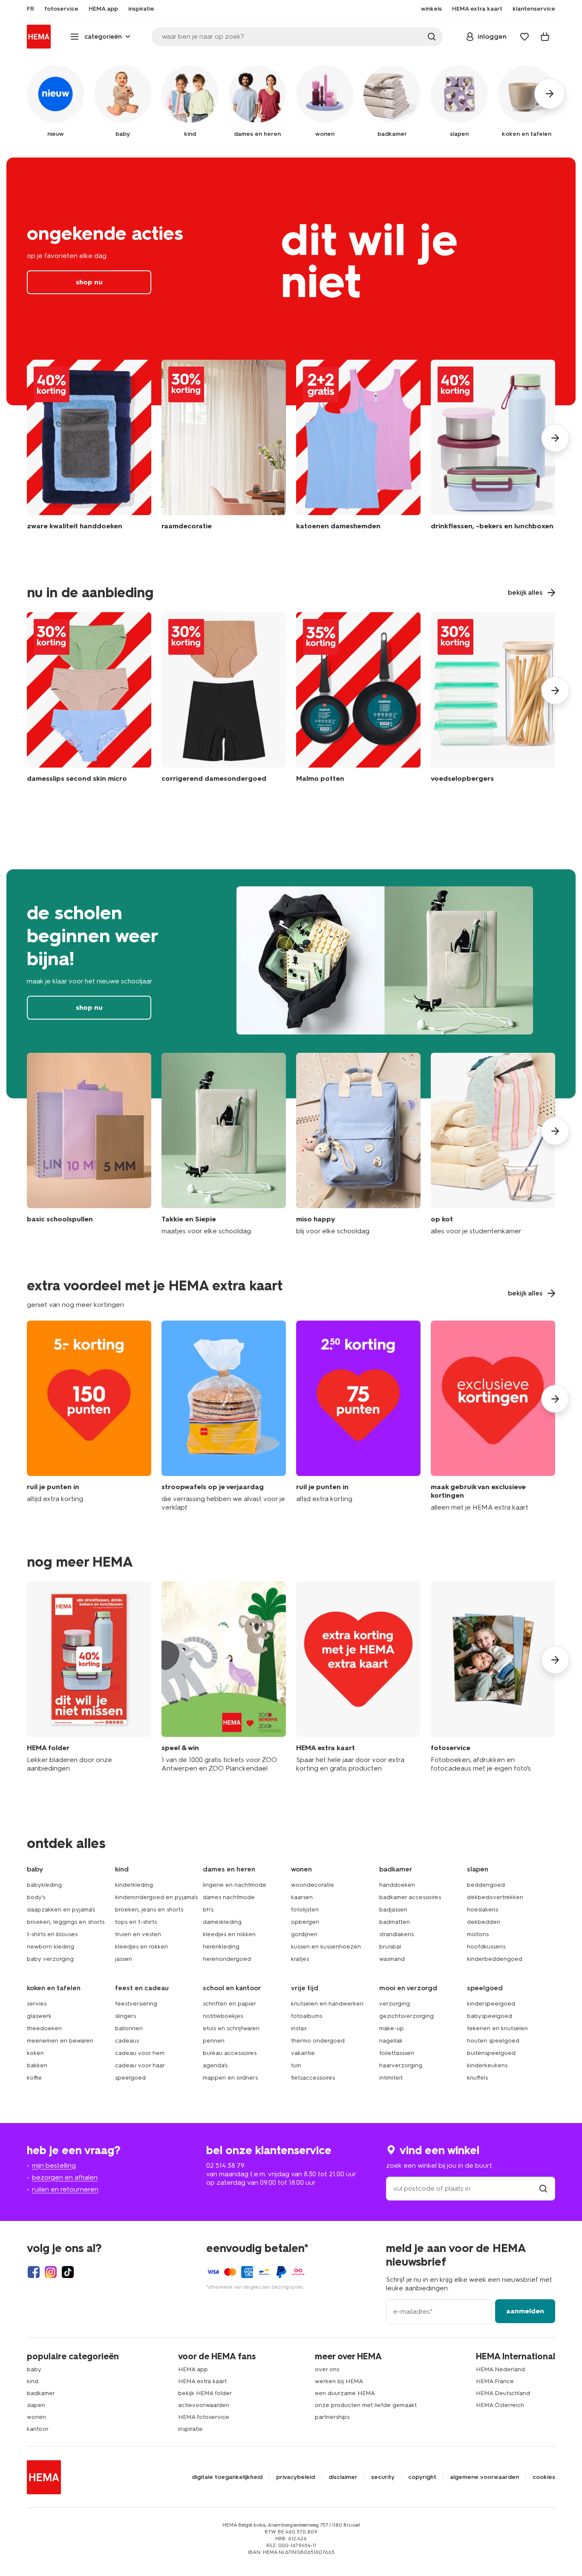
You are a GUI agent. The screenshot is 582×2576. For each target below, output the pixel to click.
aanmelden (525, 2311)
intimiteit (391, 2078)
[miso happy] (358, 1144)
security (383, 2477)
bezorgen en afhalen (65, 2177)
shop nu (291, 281)
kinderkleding (134, 1885)
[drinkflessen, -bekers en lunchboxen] (493, 451)
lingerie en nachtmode (235, 1885)
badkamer (41, 2393)
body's (36, 1897)
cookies (544, 2477)
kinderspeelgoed (491, 2004)
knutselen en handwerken (327, 2004)
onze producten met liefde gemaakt (366, 2405)
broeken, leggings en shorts (66, 1922)
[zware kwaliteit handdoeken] (89, 451)
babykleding (44, 1885)
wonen (36, 2417)
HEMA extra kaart (202, 2381)
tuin (296, 2065)
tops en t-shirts (136, 1922)
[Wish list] (524, 37)
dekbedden (484, 1922)
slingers (125, 2016)
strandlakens (396, 1934)
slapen (36, 2405)
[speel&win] (224, 1677)
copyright (422, 2477)
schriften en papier (229, 2004)
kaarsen (302, 1897)
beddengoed (486, 1885)
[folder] (89, 1677)
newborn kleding (50, 1947)
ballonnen (129, 2028)
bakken (37, 2065)
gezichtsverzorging (406, 2016)
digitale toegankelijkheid (227, 2477)
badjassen (393, 1910)
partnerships (332, 2417)
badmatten (395, 1922)
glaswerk (39, 2016)
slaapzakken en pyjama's (61, 1910)
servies (37, 2004)
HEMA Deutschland (503, 2393)
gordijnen (304, 1934)
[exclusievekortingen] (493, 1416)
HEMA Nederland (500, 2369)
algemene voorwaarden (484, 2477)
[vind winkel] (543, 2188)
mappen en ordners (230, 2078)
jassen (124, 1959)
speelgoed (130, 2078)
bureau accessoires (230, 2053)
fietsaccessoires (313, 2078)
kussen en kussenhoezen (326, 1947)
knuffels (477, 2078)
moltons (478, 1934)
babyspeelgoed (490, 2016)
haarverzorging (401, 2065)
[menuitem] (30, 9)
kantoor (38, 2429)
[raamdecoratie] (224, 451)
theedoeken (44, 2028)
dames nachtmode (229, 1897)
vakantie (303, 2053)
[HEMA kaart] (358, 1677)
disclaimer (343, 2477)
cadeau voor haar (140, 2065)
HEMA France (495, 2381)
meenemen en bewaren (60, 2041)
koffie (34, 2078)
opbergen (305, 1922)
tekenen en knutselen (497, 2028)
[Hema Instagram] (51, 2272)
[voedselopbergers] (493, 699)
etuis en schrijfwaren (231, 2028)
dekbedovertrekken (495, 1897)
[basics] (89, 1144)
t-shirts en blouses (52, 1934)
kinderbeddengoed (495, 1959)
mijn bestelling (54, 2165)
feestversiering (136, 2004)
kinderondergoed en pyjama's (156, 1897)
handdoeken (397, 1885)
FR (30, 9)
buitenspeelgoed (491, 2053)
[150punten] (89, 1416)
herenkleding (221, 1947)
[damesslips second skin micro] (89, 699)
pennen (214, 2041)
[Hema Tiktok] (68, 2272)
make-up (392, 2028)
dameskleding (222, 1922)
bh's (208, 1910)
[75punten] (358, 1416)
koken (35, 2053)
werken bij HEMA (339, 2381)
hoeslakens (483, 1910)
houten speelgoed (493, 2041)
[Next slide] (555, 438)
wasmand (392, 1959)
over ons (327, 2369)
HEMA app (193, 2369)
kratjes (300, 1959)
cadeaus (127, 2041)
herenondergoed (227, 1959)
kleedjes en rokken (141, 1947)
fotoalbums (307, 2016)
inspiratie (190, 2429)
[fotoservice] (493, 1677)
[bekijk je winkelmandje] (545, 37)
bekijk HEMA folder (205, 2393)
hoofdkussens (486, 1947)
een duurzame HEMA (345, 2393)
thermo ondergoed (318, 2041)
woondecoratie (313, 1885)
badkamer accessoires (410, 1897)
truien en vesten (138, 1934)
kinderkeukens (487, 2065)
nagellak (391, 2041)
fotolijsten (305, 1910)
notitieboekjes (223, 2016)
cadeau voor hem (140, 2053)
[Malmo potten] (358, 699)
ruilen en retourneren (65, 2189)
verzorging (395, 2004)
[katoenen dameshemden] (358, 451)
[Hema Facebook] (34, 2272)
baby (34, 2369)
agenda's (215, 2065)
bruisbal (390, 1947)
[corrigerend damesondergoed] (224, 699)
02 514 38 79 (225, 2165)
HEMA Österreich (500, 2405)
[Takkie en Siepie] (224, 1144)
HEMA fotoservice (204, 2417)
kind (33, 2381)
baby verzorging (50, 1959)
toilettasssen (397, 2053)
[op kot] (493, 1144)
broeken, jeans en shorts (149, 1910)
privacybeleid (295, 2477)
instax (299, 2028)
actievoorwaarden (204, 2405)
